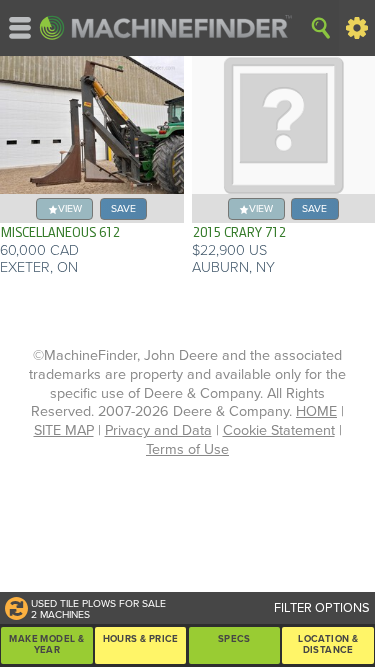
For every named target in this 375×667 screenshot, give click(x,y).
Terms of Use (187, 449)
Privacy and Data (158, 430)
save (123, 208)
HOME (316, 411)
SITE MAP (64, 430)
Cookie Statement (279, 430)
